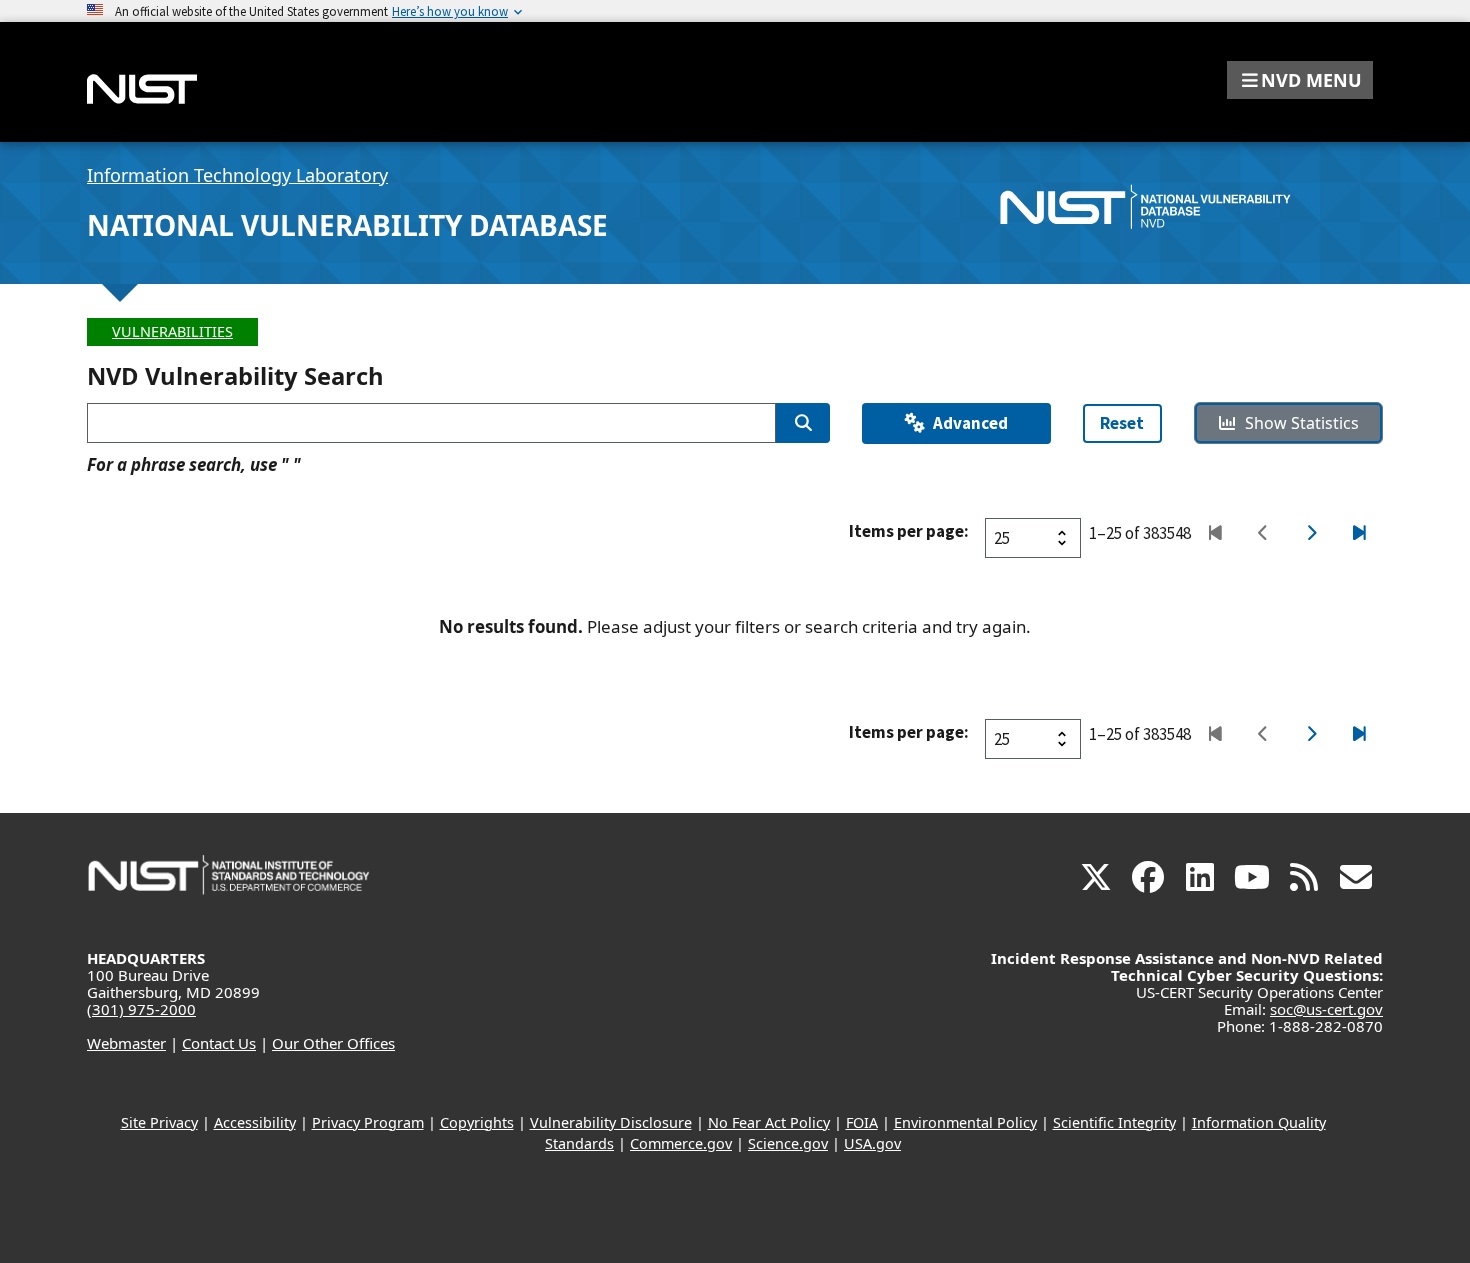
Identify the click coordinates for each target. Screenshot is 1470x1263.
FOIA (862, 1122)
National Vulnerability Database (347, 225)
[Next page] (1310, 534)
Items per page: (909, 531)
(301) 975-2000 (141, 1009)
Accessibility (255, 1122)
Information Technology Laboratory (237, 175)
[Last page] (1358, 534)
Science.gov (788, 1143)
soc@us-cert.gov (1326, 1009)
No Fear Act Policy (769, 1122)
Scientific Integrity (1114, 1122)
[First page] (1214, 534)
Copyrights (477, 1122)
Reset (1122, 423)
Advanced (970, 423)
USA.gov (872, 1143)
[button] (1300, 80)
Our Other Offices (333, 1043)
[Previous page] (1262, 534)
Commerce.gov (681, 1143)
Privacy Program (368, 1122)
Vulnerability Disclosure (611, 1122)
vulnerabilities (172, 331)
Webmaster (126, 1043)
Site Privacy (159, 1122)
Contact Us (219, 1043)
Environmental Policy (965, 1122)
